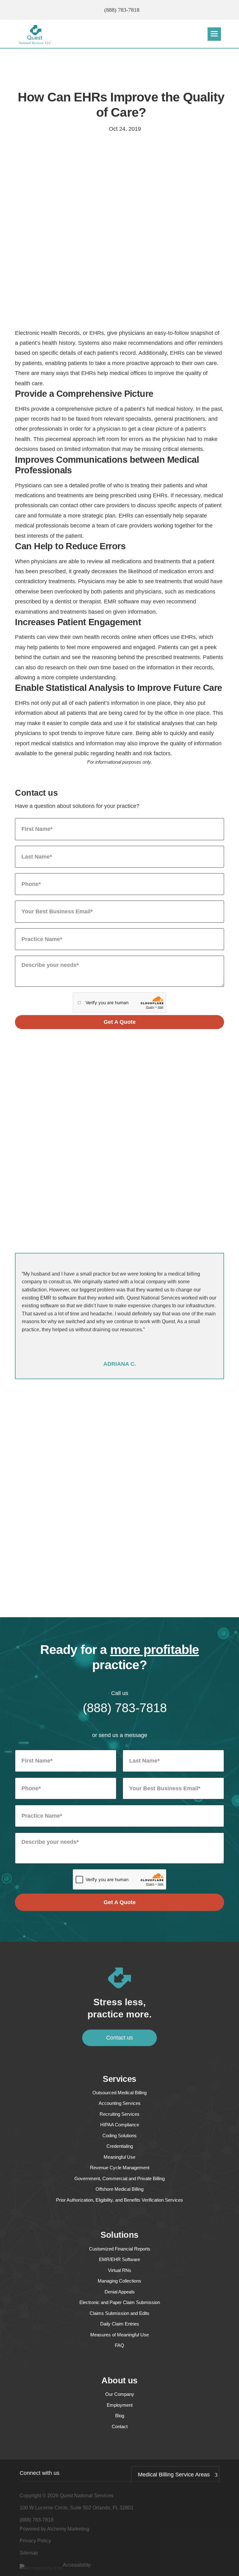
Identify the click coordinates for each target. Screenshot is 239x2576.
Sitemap (29, 2553)
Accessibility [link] (77, 2565)
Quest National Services (87, 2496)
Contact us (119, 2038)
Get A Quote (120, 1022)
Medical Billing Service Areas (174, 2475)
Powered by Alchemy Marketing (54, 2529)
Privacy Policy (35, 2541)
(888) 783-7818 (122, 10)
